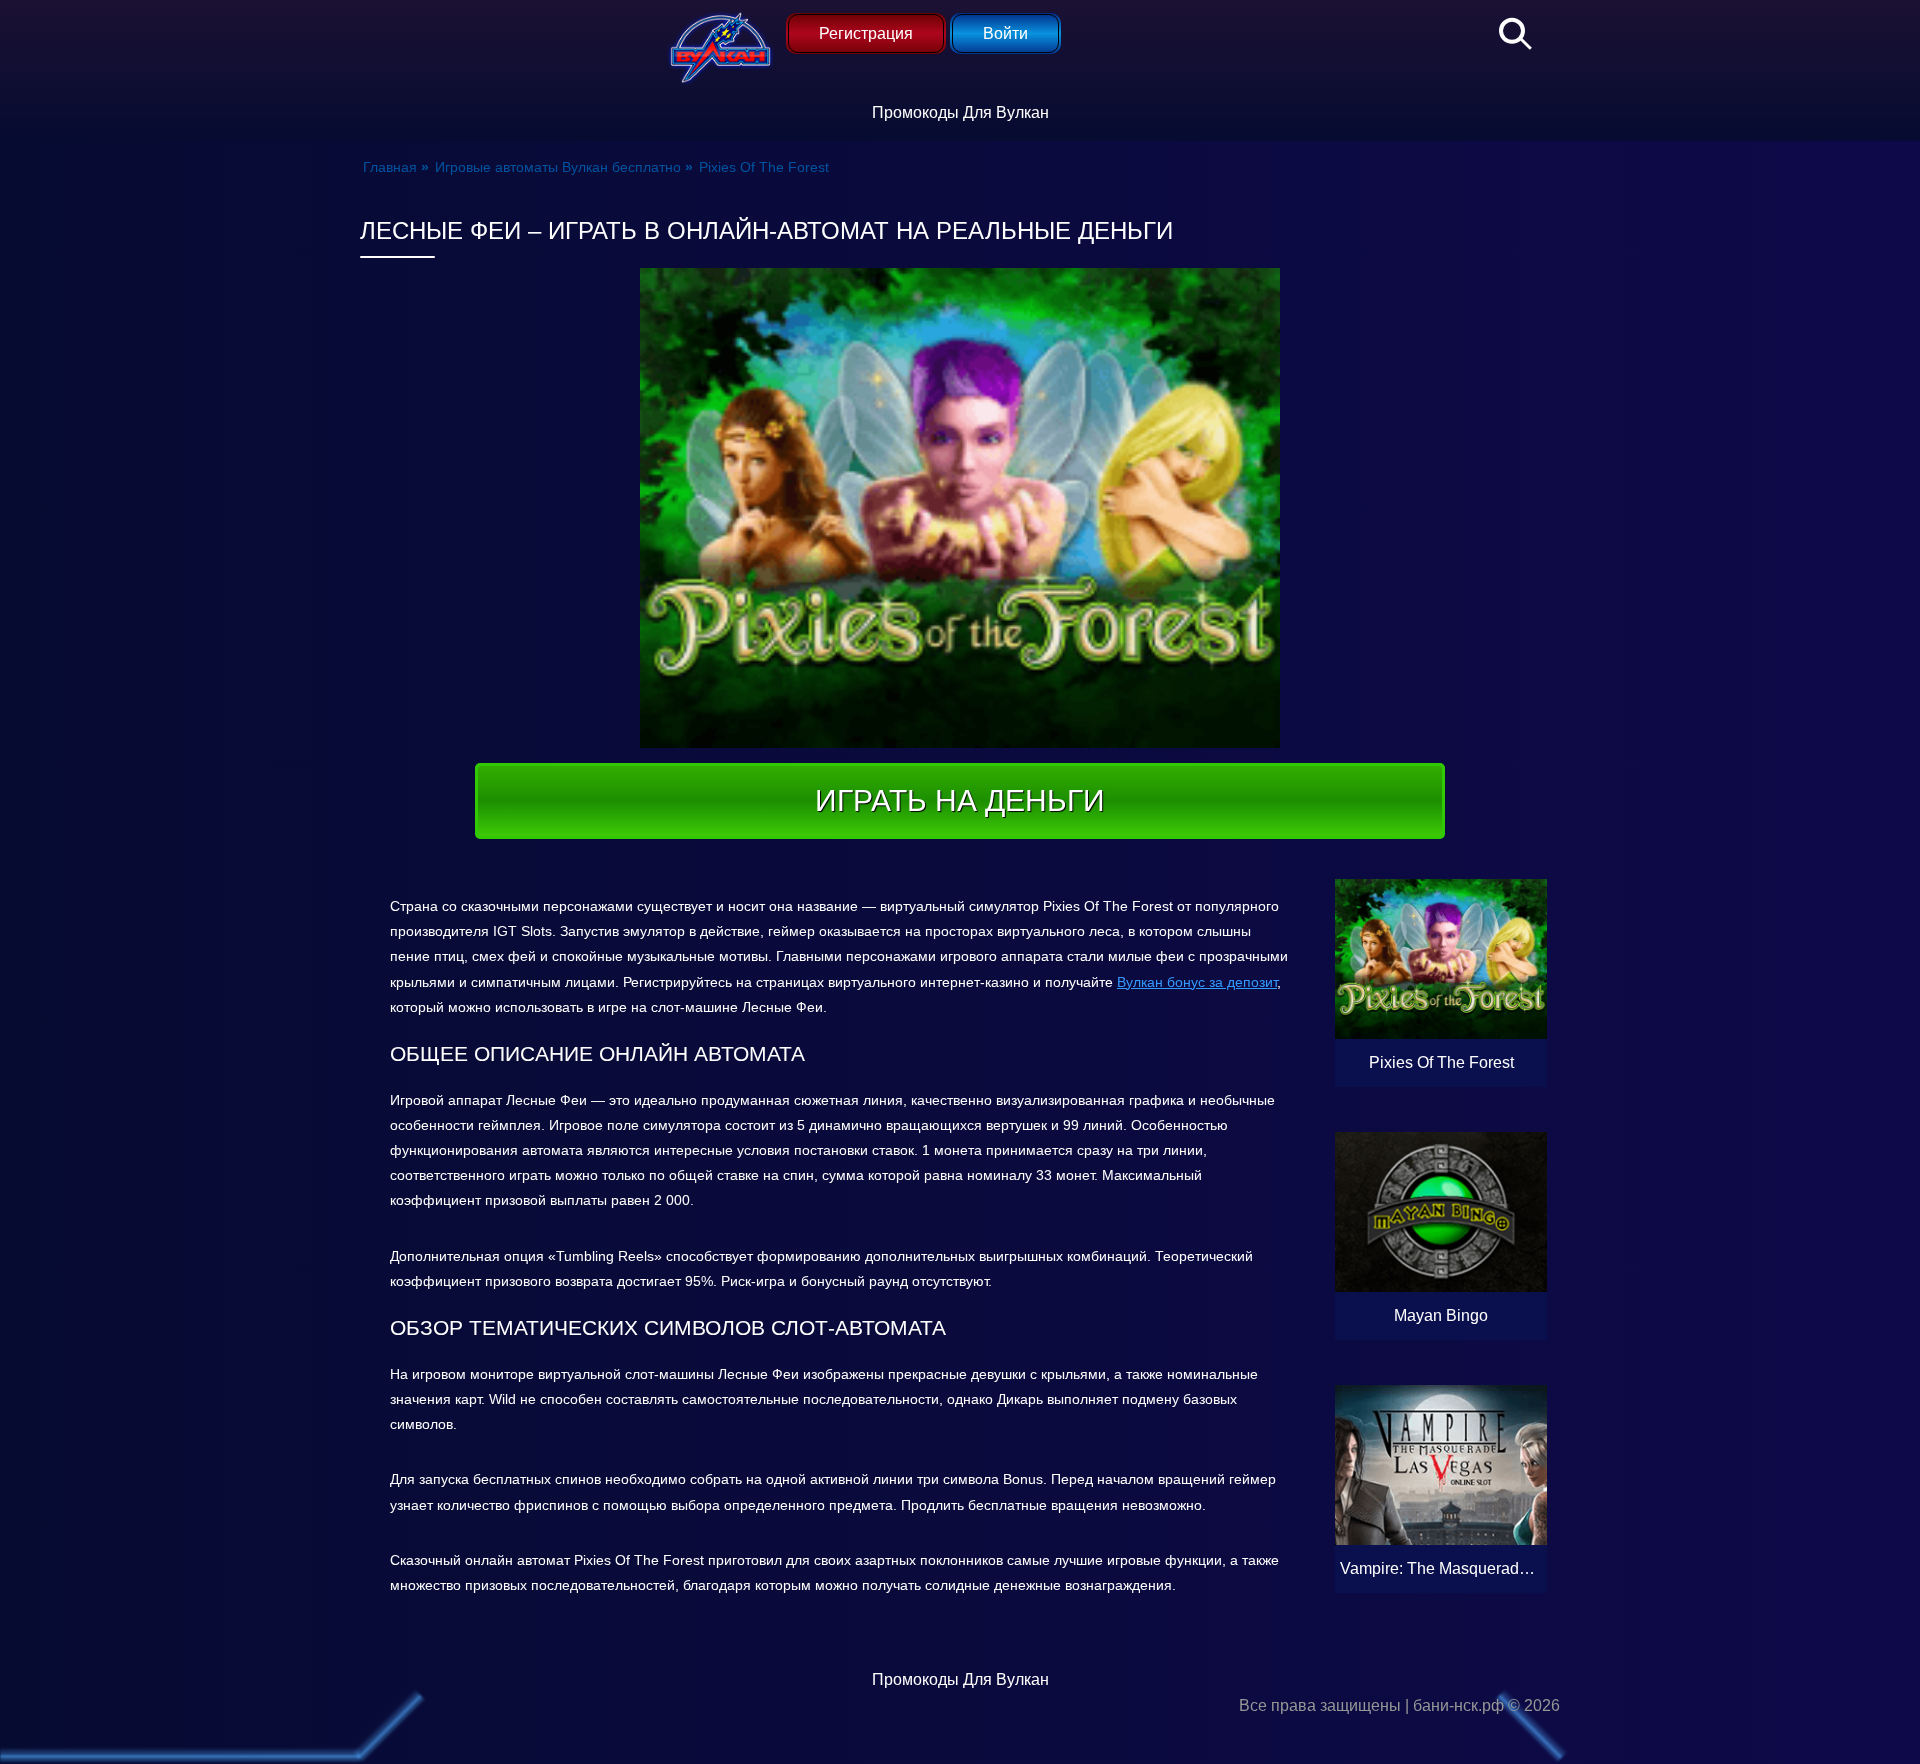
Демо (1441, 1014)
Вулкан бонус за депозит (1197, 982)
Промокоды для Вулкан (960, 112)
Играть (1483, 1062)
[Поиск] (1505, 30)
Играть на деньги (960, 800)
